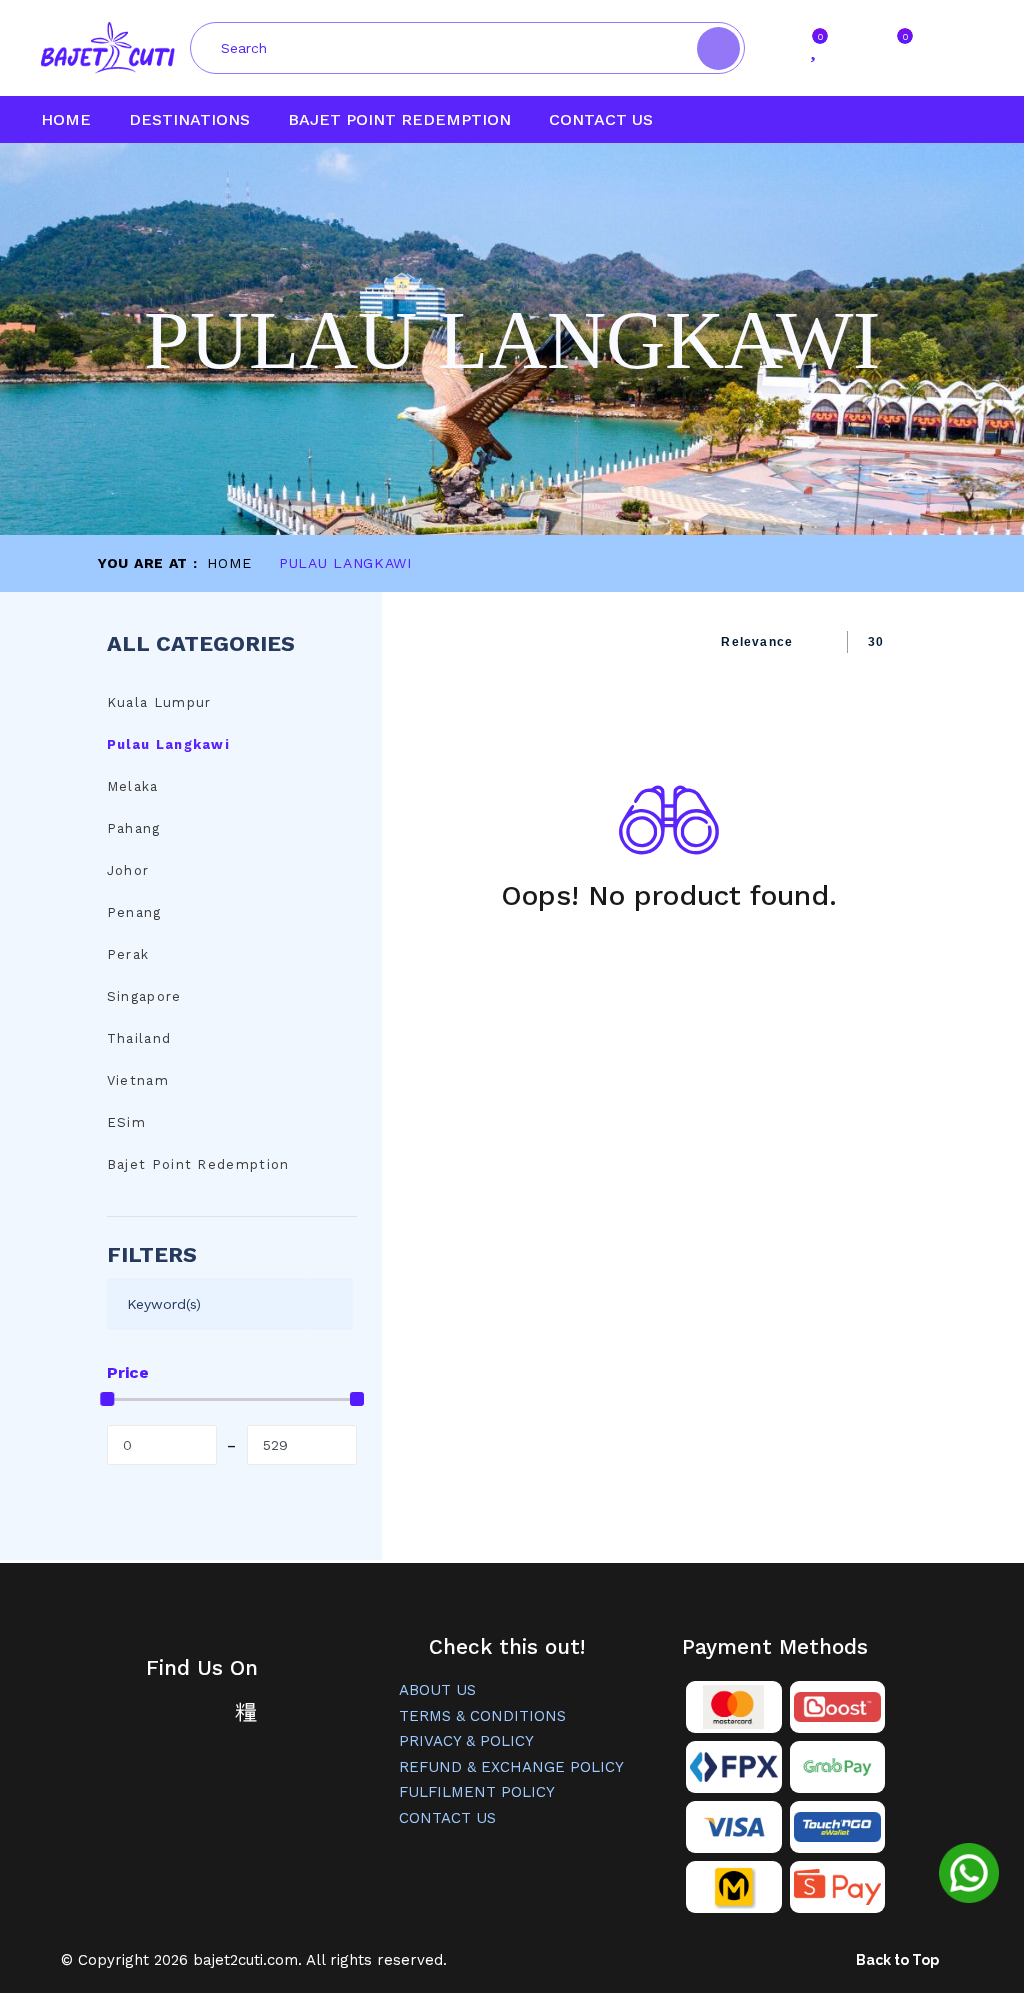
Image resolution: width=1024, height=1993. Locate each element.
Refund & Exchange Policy (511, 1767)
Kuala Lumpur (159, 702)
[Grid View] (430, 642)
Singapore (144, 996)
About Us (437, 1690)
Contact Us (601, 119)
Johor (128, 870)
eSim (126, 1122)
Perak (128, 954)
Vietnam (138, 1080)
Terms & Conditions (482, 1716)
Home (66, 119)
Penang (134, 912)
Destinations (189, 119)
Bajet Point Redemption (399, 119)
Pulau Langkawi (168, 744)
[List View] (462, 642)
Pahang (134, 828)
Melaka (133, 786)
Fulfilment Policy (477, 1792)
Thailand (139, 1038)
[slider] (107, 1399)
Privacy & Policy (466, 1741)
